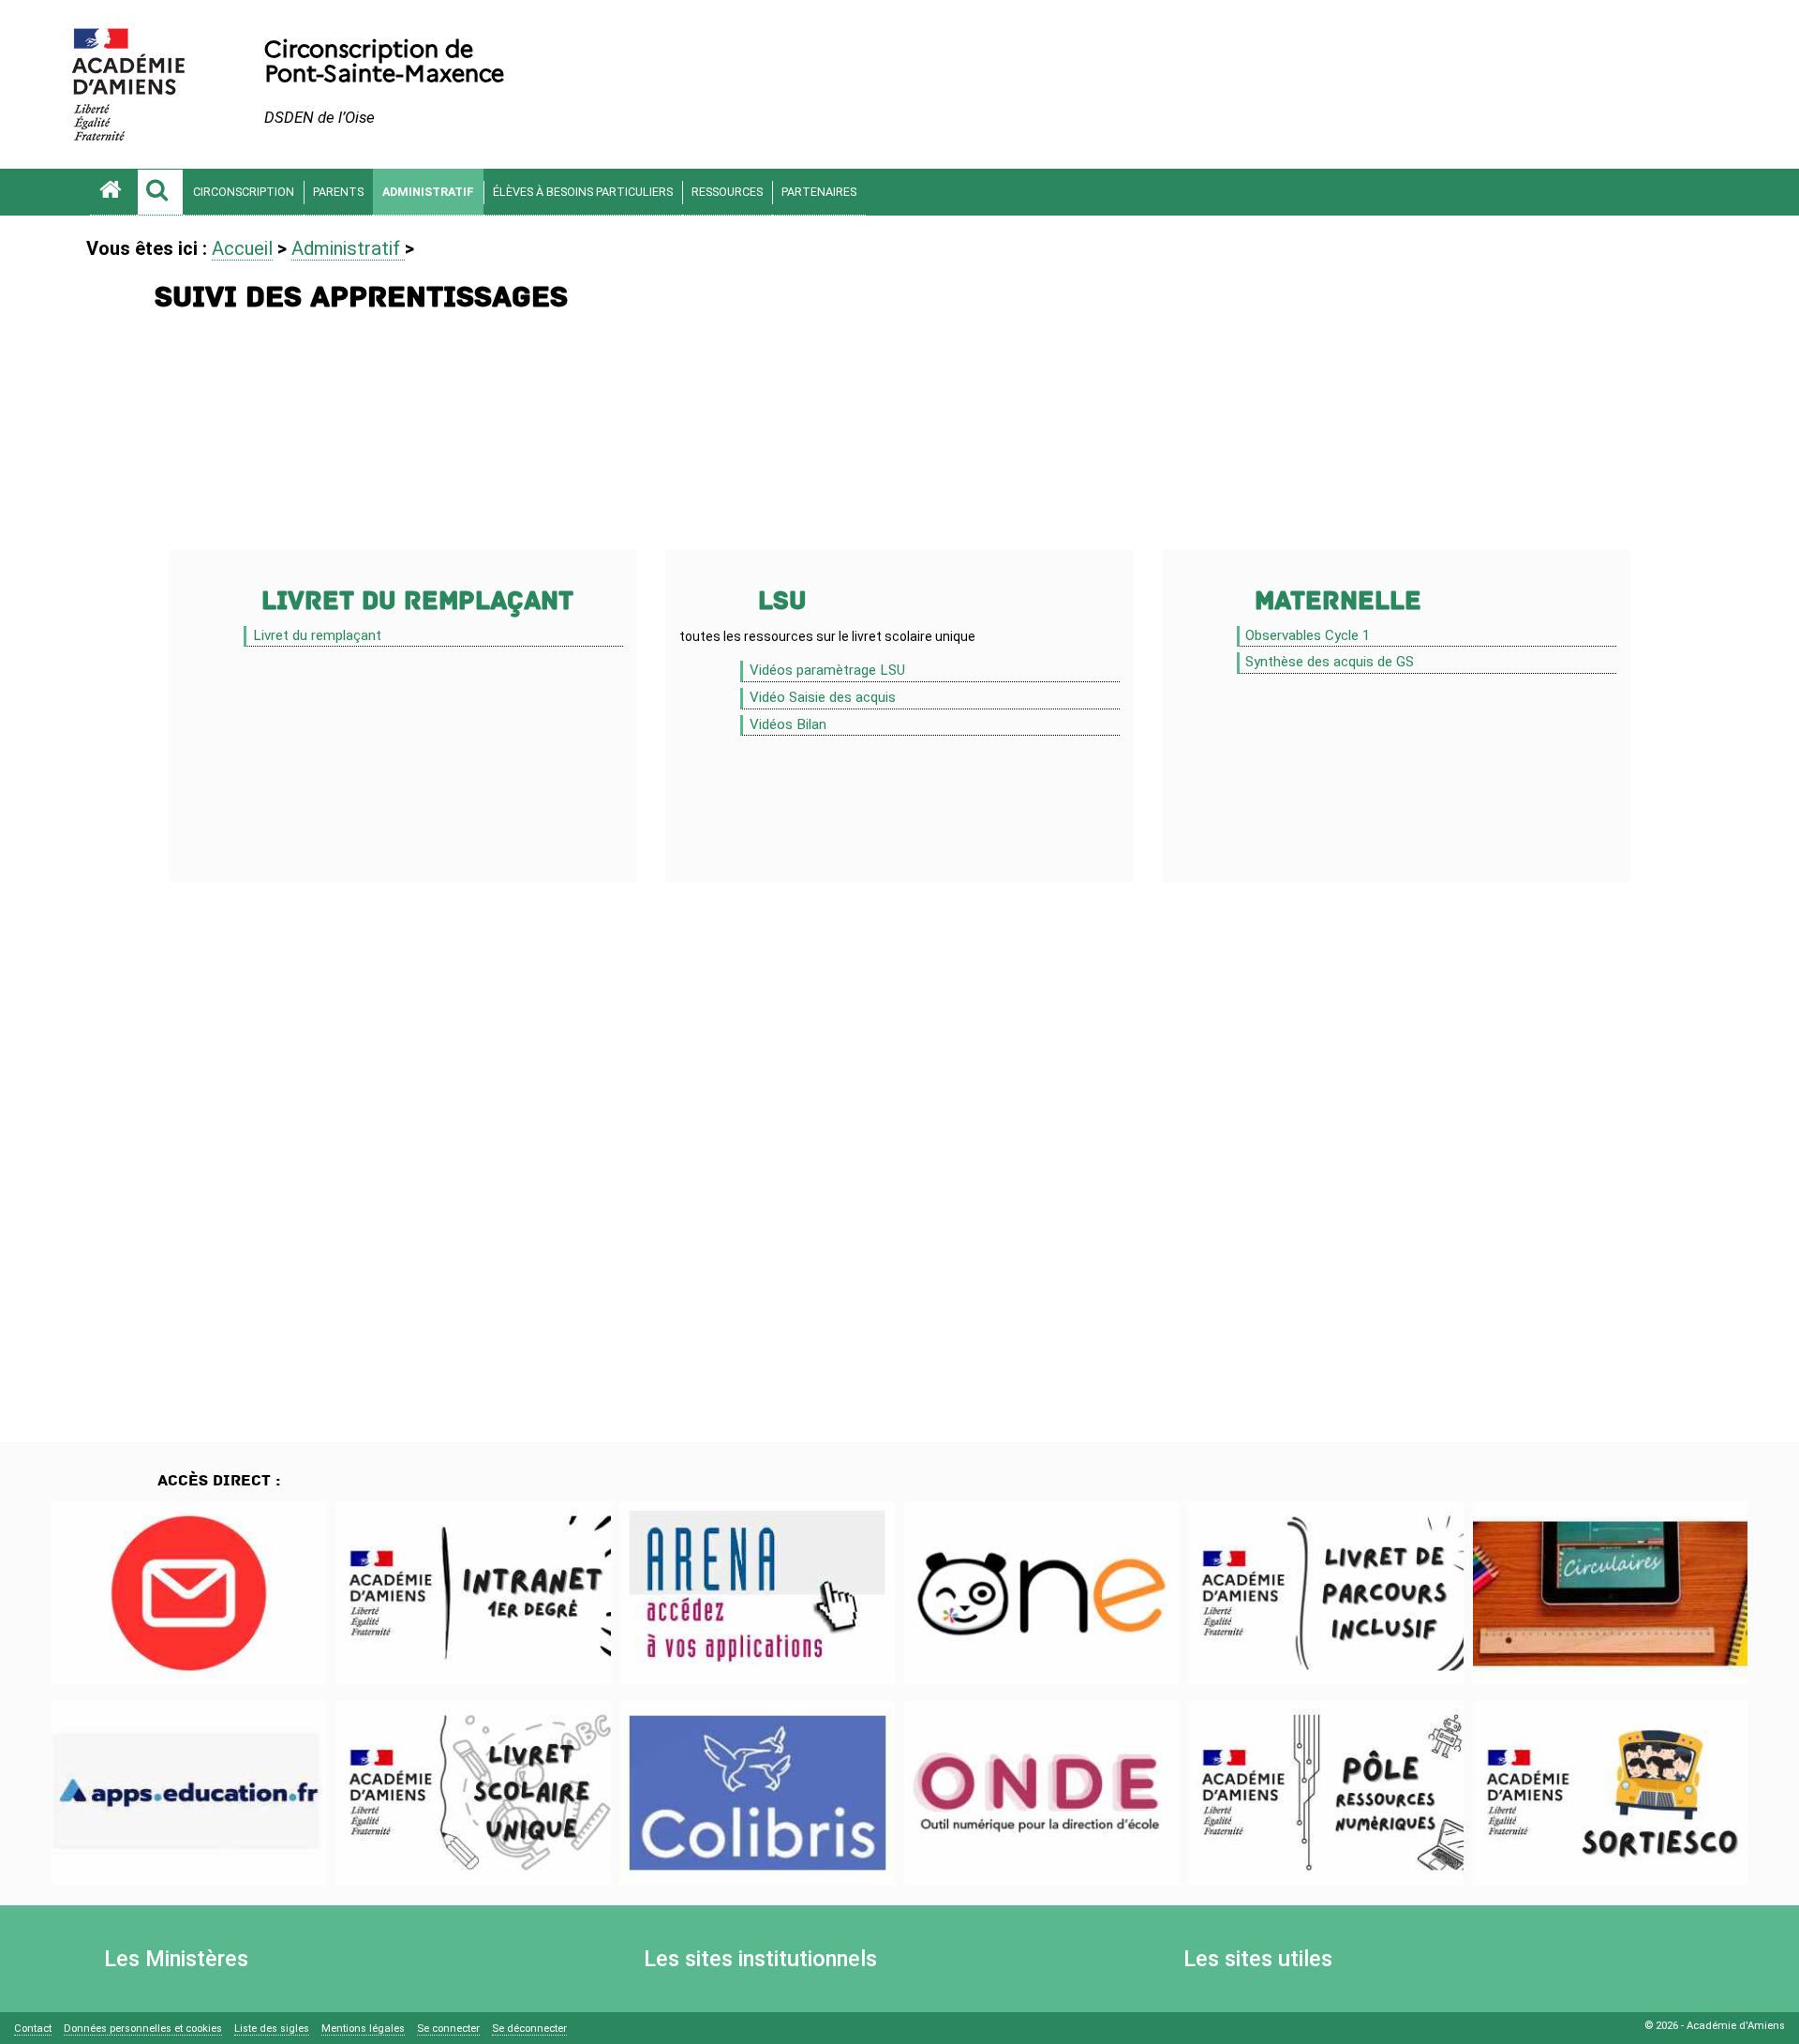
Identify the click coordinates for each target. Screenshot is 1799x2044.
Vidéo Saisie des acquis (823, 697)
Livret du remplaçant (317, 635)
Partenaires (819, 192)
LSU (782, 601)
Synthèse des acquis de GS (1330, 662)
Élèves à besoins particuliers (583, 192)
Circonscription (244, 192)
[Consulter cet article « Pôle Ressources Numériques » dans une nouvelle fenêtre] (1325, 1793)
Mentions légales (363, 2029)
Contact (33, 2029)
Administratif (428, 192)
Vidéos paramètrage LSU (827, 670)
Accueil (242, 248)
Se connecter (448, 2029)
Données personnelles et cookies (143, 2029)
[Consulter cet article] (189, 1594)
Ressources (727, 192)
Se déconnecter (529, 2029)
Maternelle (1338, 601)
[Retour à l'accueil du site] (113, 192)
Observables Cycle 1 (1308, 635)
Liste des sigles (272, 2029)
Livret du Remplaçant (417, 601)
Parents (338, 192)
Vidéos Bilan (788, 724)
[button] (160, 192)
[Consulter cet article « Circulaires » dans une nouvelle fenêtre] (1610, 1594)
